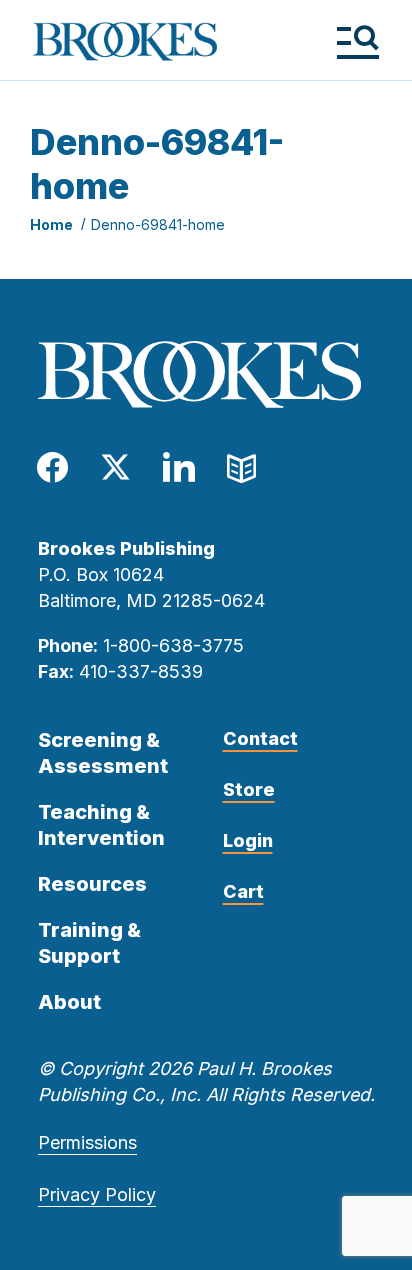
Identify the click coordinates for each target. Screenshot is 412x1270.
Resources (92, 884)
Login (248, 840)
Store (249, 789)
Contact (260, 738)
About (69, 1002)
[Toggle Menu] (357, 41)
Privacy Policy (97, 1194)
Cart (243, 891)
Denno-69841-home (158, 224)
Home (51, 224)
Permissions (87, 1142)
